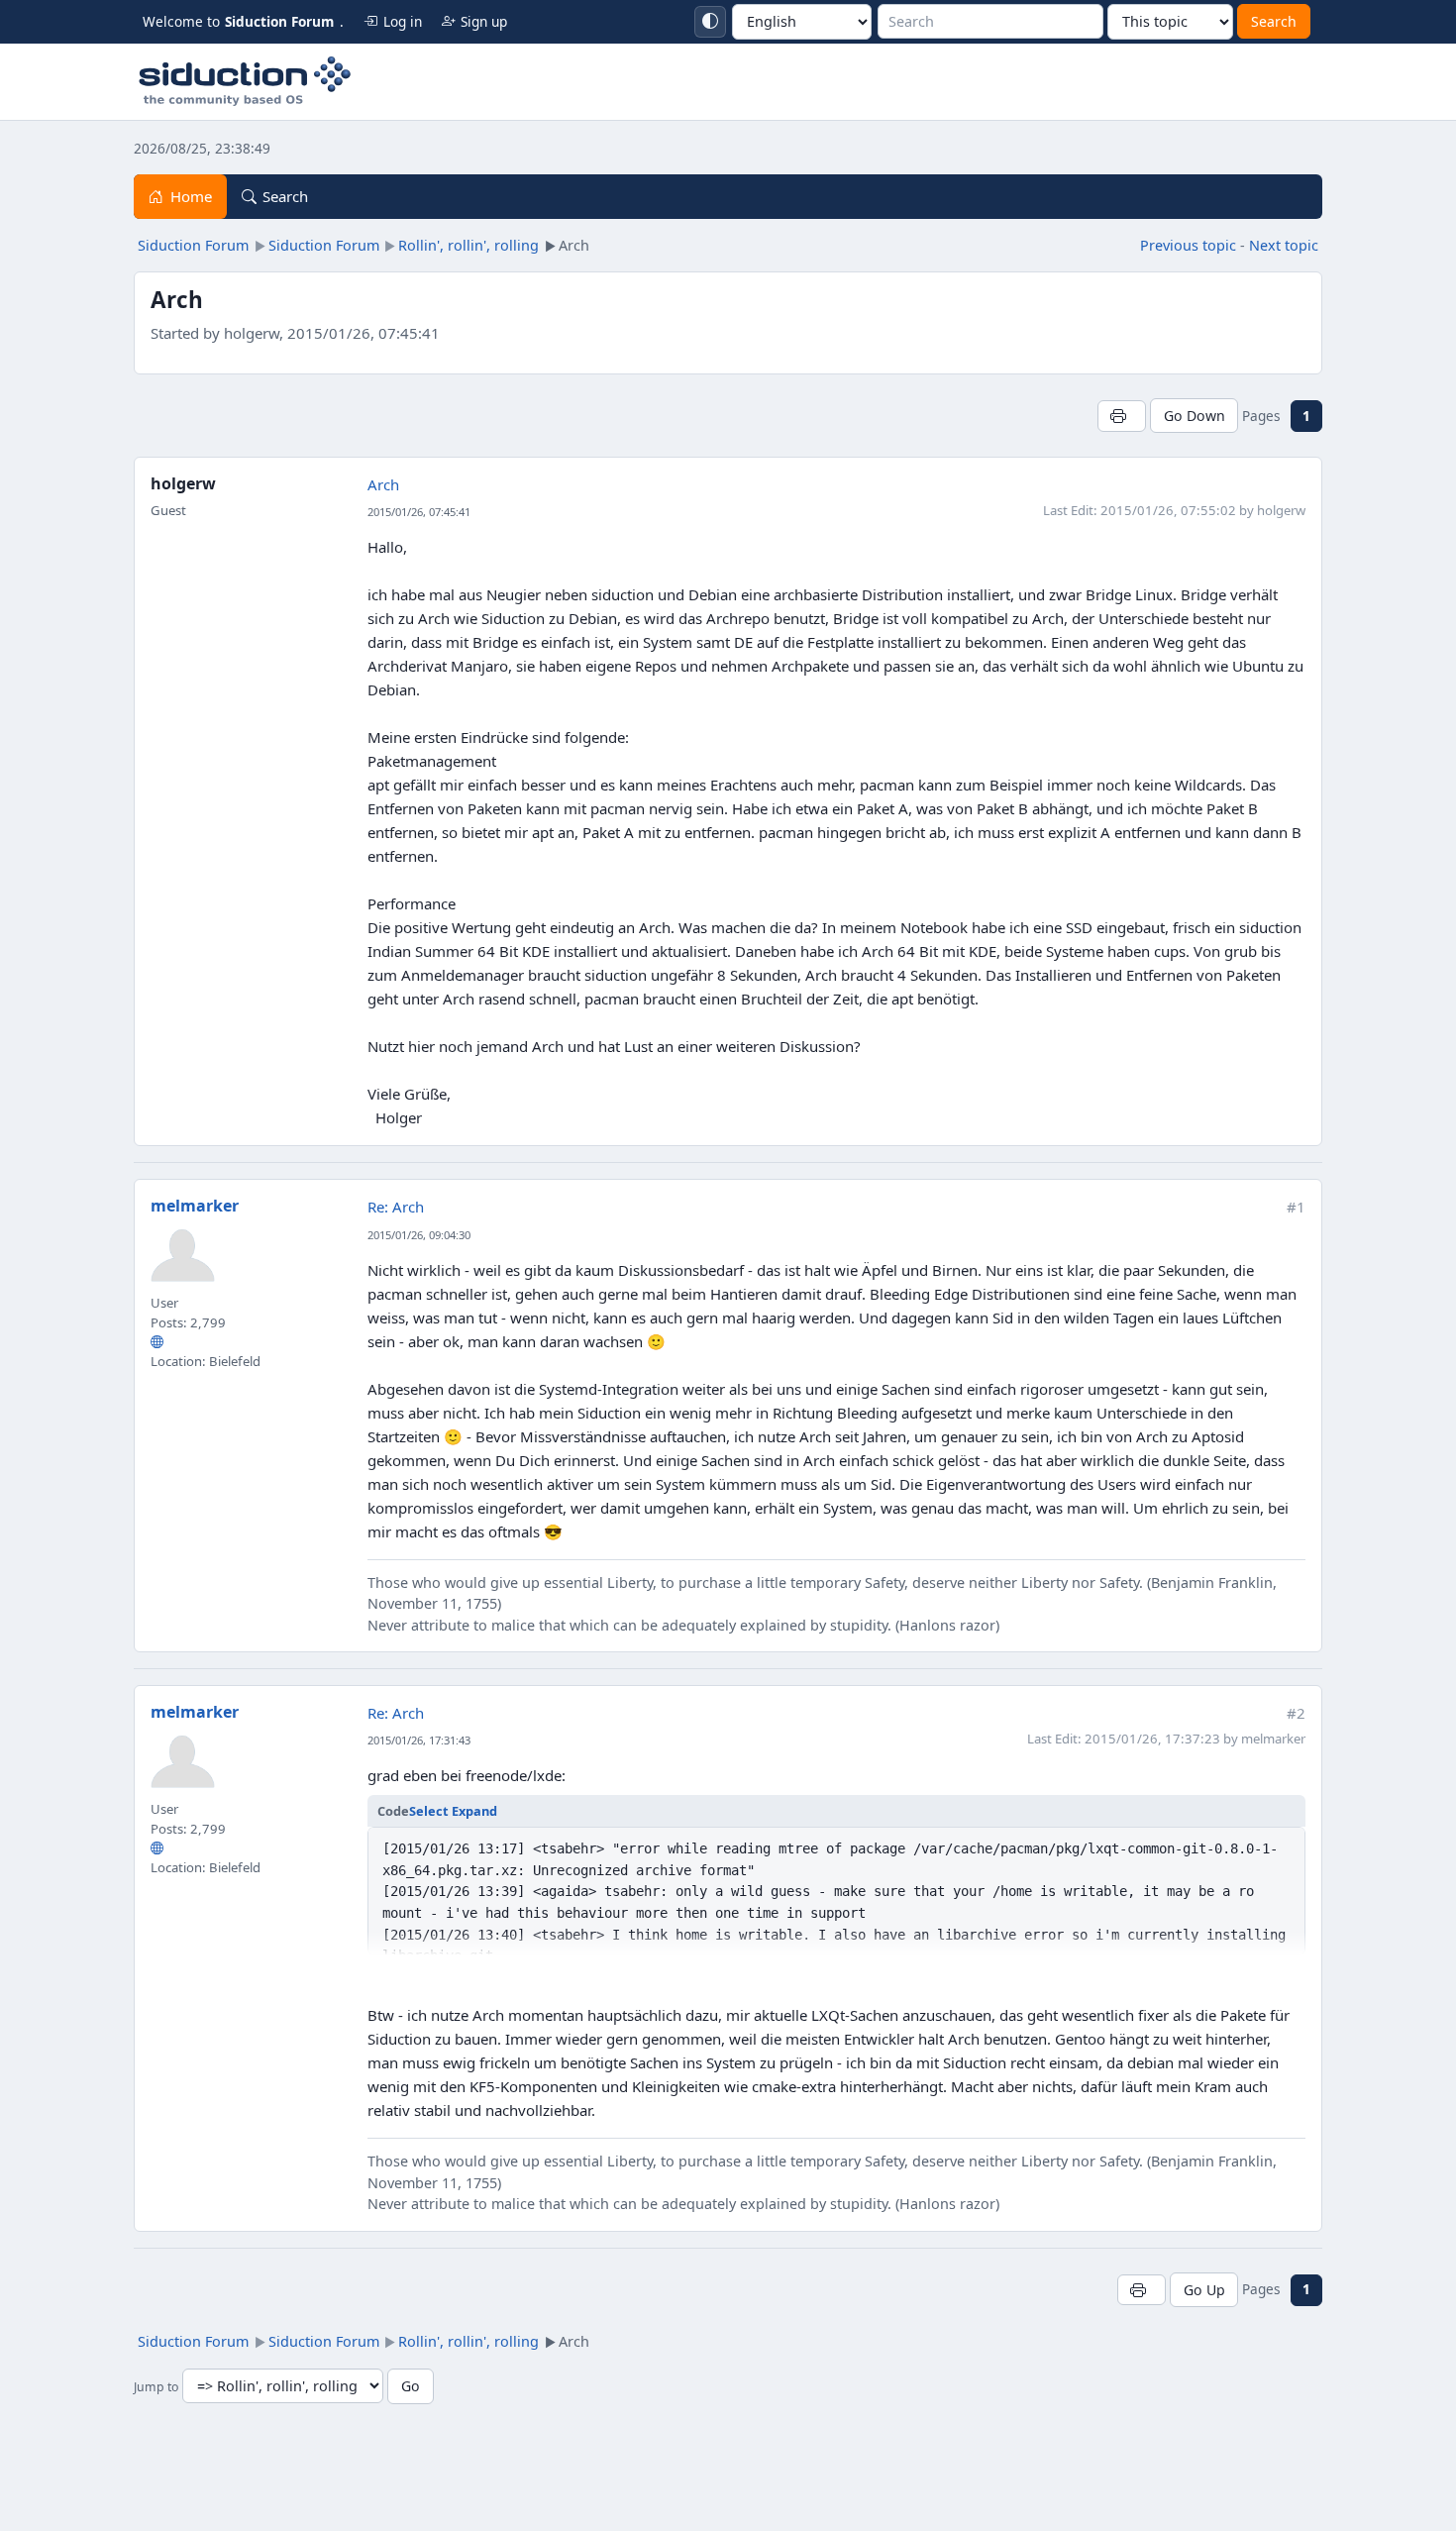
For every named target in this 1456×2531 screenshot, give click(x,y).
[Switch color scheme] (710, 22)
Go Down (1195, 416)
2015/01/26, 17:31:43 (419, 1740)
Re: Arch (396, 1207)
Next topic (1284, 245)
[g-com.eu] (157, 1342)
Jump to (156, 2387)
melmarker (195, 1206)
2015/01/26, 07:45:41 (419, 512)
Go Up (1204, 2290)
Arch (383, 484)
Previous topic (1188, 245)
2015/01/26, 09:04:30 (419, 1235)
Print (1122, 416)
